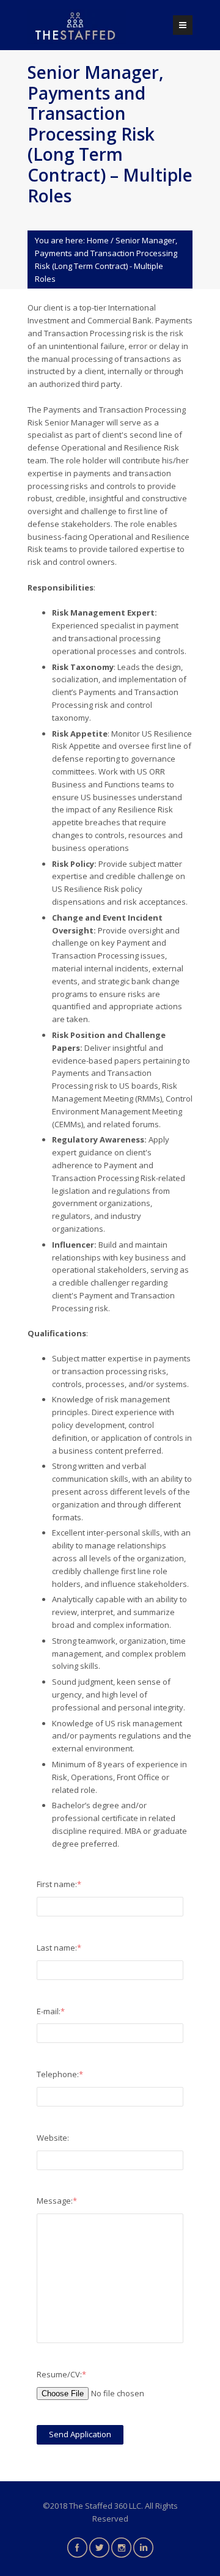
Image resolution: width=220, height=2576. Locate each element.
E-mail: (51, 2011)
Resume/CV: (61, 2374)
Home (98, 240)
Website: (53, 2138)
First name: (59, 1884)
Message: (57, 2201)
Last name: (59, 1948)
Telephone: (60, 2074)
